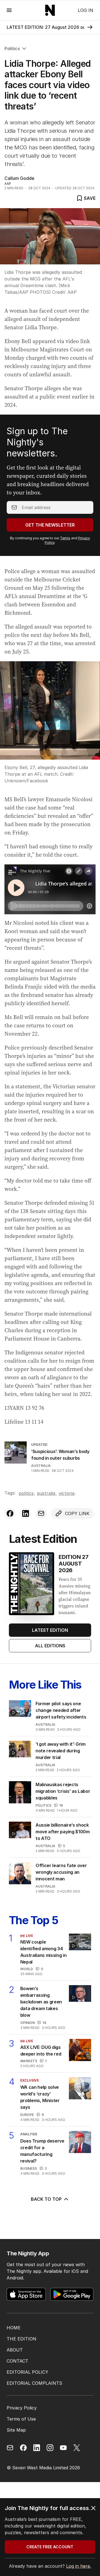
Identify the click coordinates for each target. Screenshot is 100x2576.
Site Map (16, 2430)
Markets (29, 2061)
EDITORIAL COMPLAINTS (34, 2383)
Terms (65, 538)
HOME (14, 2328)
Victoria (67, 1493)
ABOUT (15, 2350)
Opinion (27, 2023)
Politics (12, 48)
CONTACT (17, 2361)
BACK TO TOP (46, 2199)
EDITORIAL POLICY (27, 2372)
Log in (86, 10)
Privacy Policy (22, 2408)
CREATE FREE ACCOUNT (50, 2547)
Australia (41, 1466)
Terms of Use (21, 2419)
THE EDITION (22, 2339)
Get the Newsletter (50, 525)
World (27, 1969)
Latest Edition (50, 1630)
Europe (27, 2115)
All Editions (50, 1646)
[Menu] (9, 10)
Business (29, 2168)
